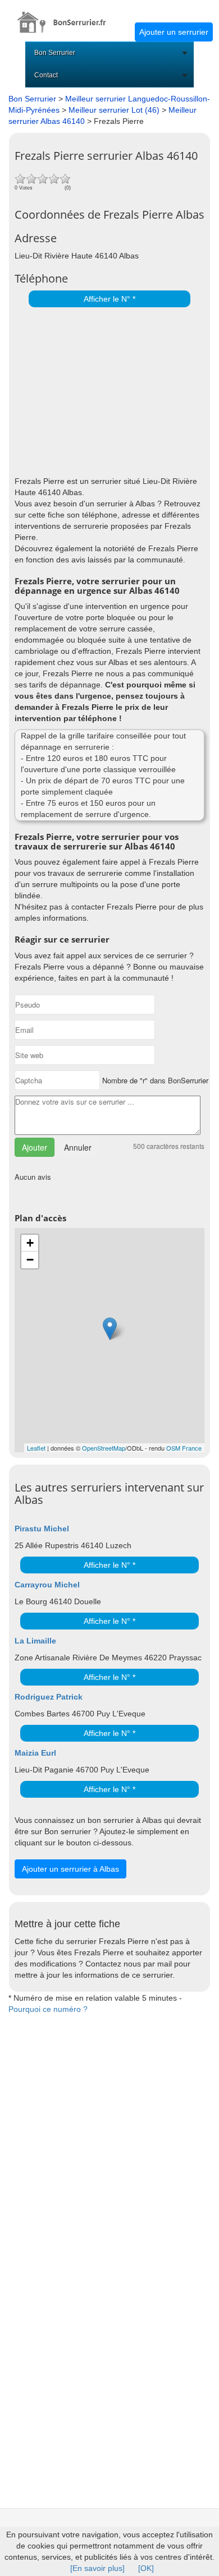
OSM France (184, 1448)
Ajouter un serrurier (174, 32)
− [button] (30, 1260)
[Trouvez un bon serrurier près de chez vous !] (67, 16)
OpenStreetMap (104, 1448)
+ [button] (30, 1243)
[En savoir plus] (97, 2568)
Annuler (78, 1147)
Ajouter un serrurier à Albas (70, 1869)
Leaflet (36, 1448)
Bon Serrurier (55, 53)
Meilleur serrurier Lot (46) (114, 110)
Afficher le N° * (109, 299)
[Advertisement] (107, 389)
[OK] (146, 2568)
